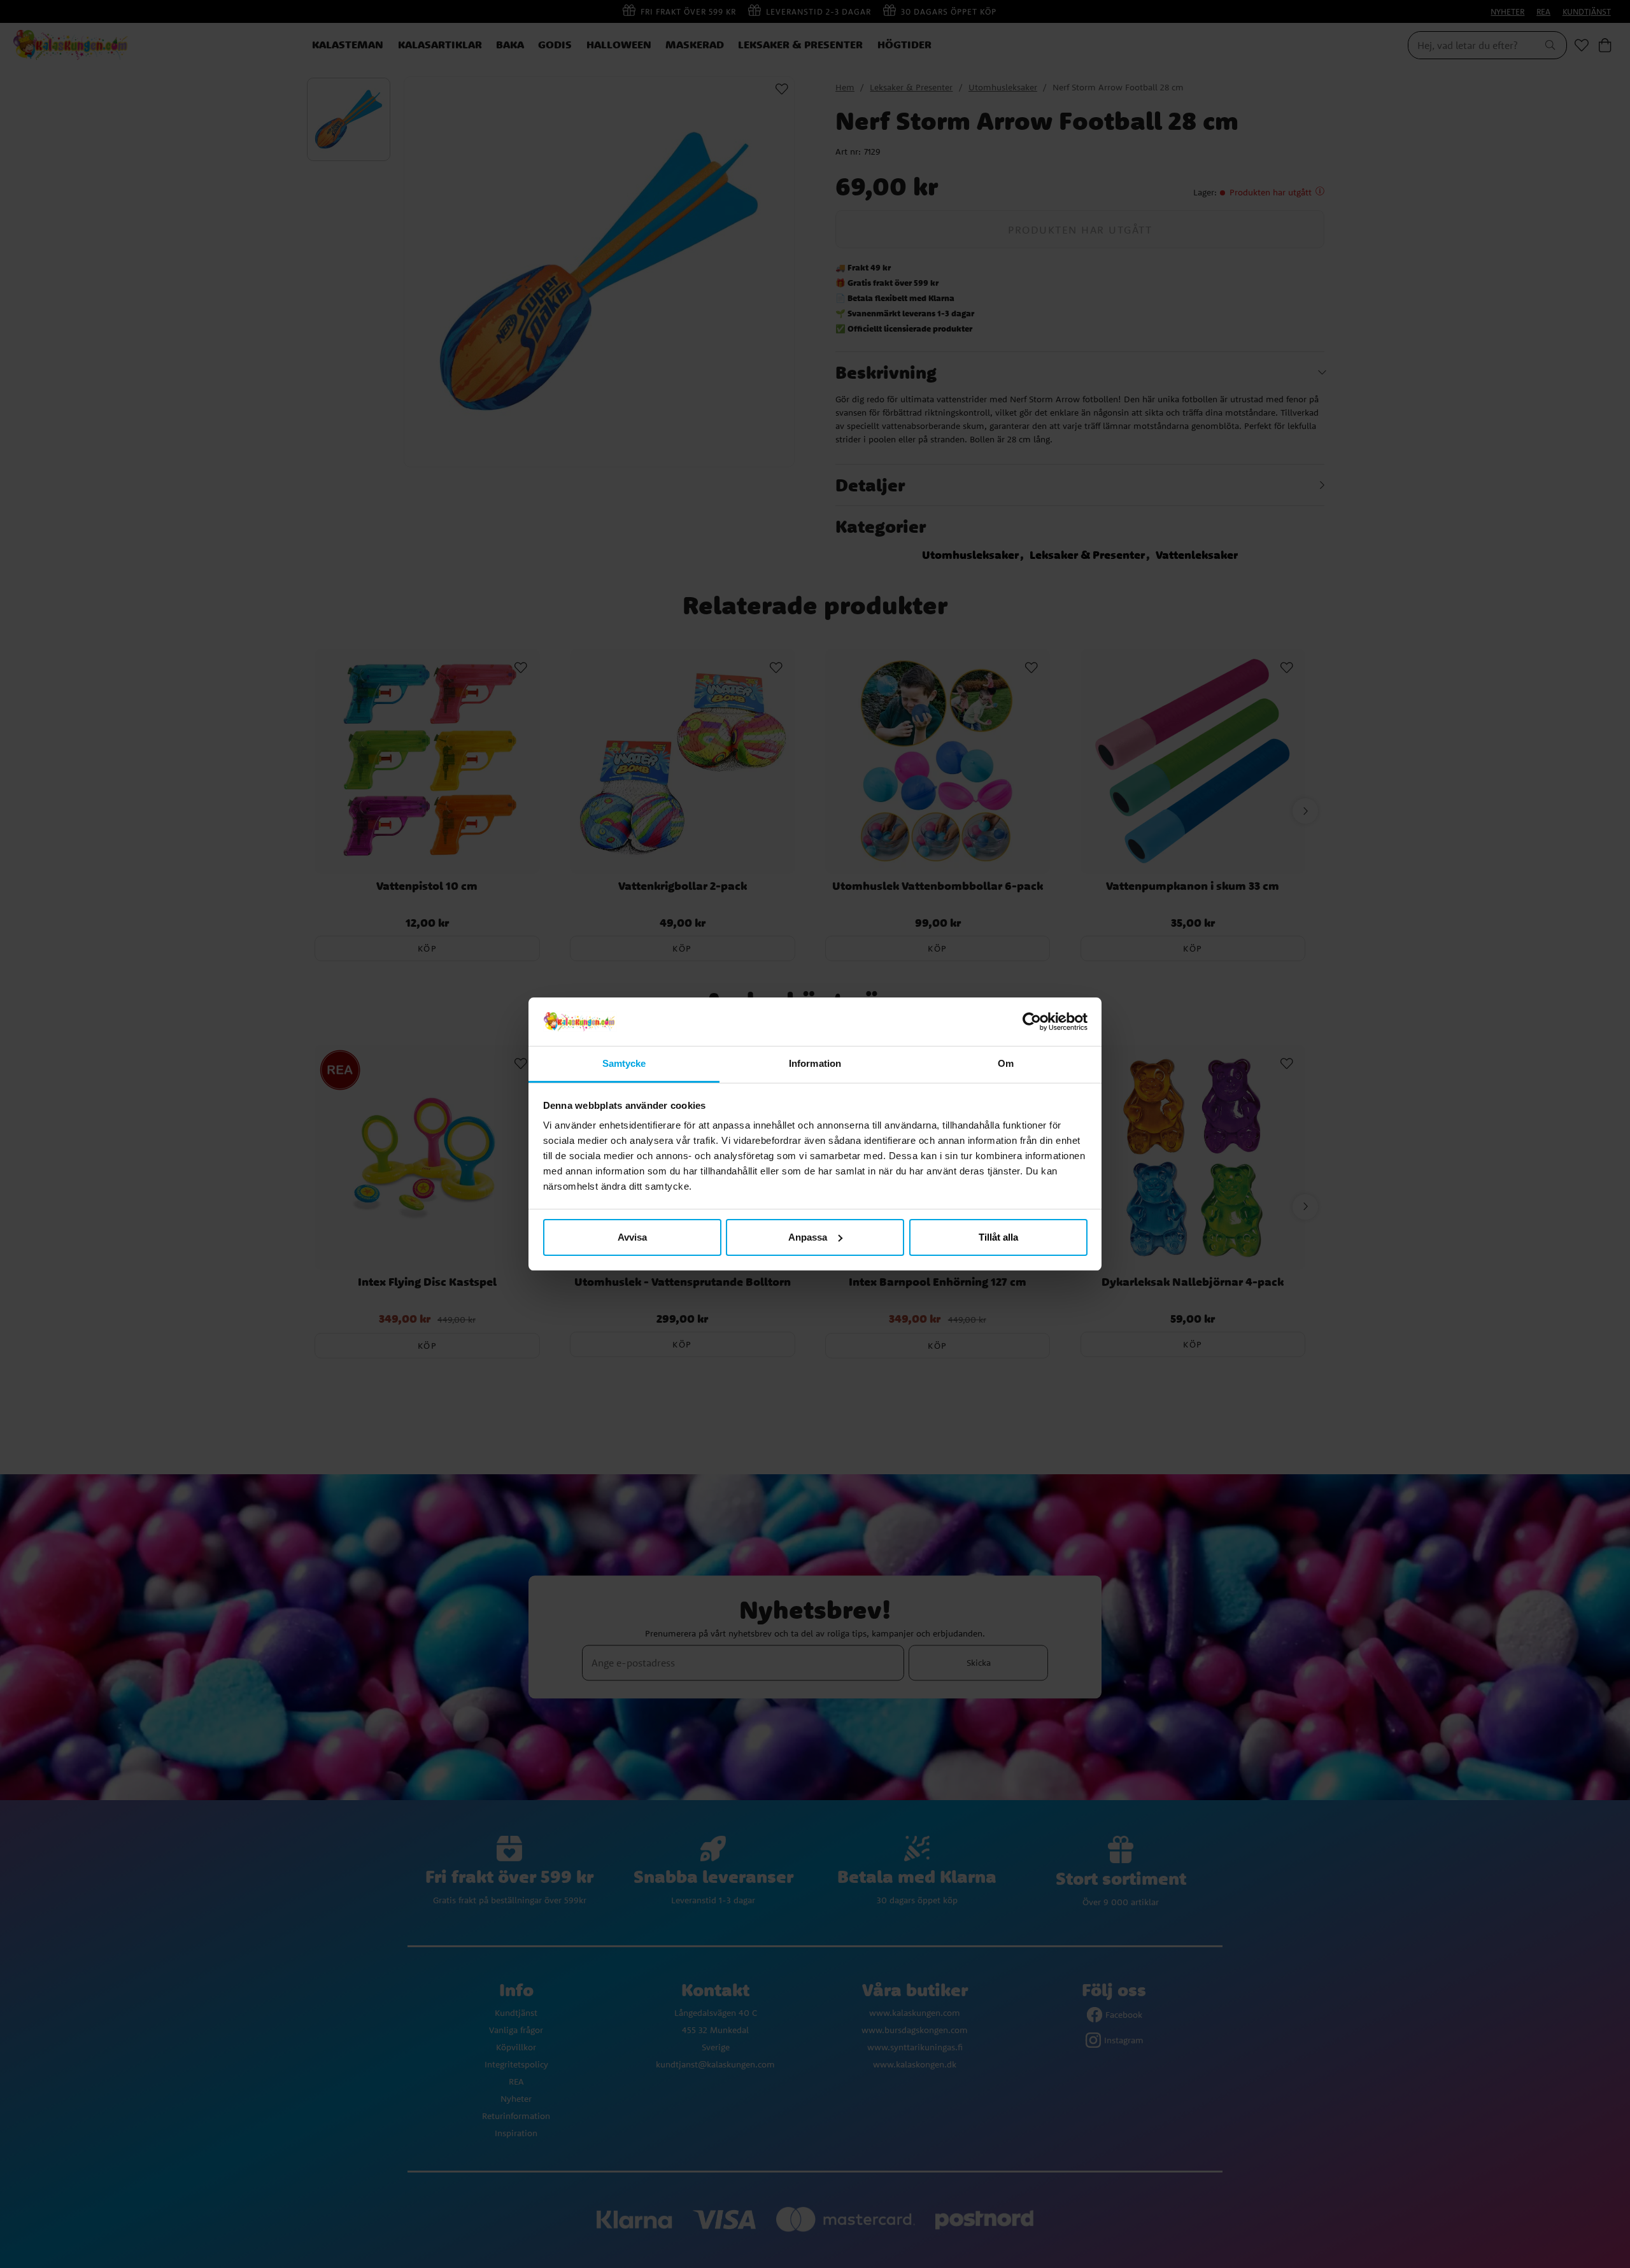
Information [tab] (815, 1063)
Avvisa (632, 1237)
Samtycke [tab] (624, 1063)
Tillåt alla (998, 1237)
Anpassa (808, 1237)
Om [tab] (1006, 1063)
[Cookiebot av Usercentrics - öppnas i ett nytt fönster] (1032, 1022)
